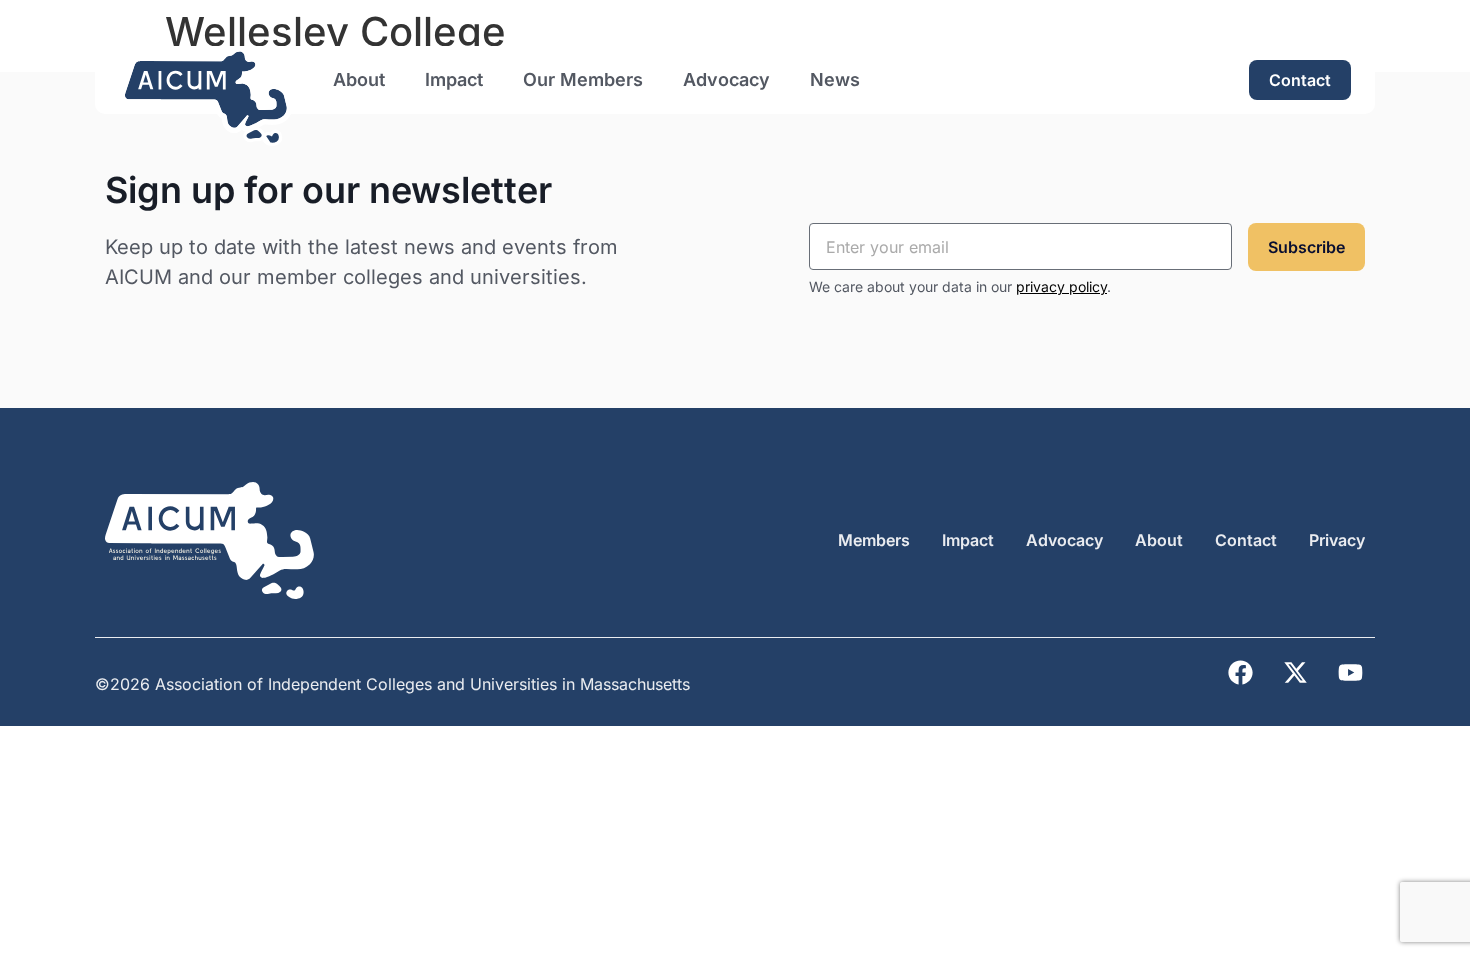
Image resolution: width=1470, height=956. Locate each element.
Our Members (583, 79)
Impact (454, 79)
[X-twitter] (1295, 673)
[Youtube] (1350, 673)
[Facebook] (1240, 673)
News (835, 79)
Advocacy (726, 79)
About (359, 79)
